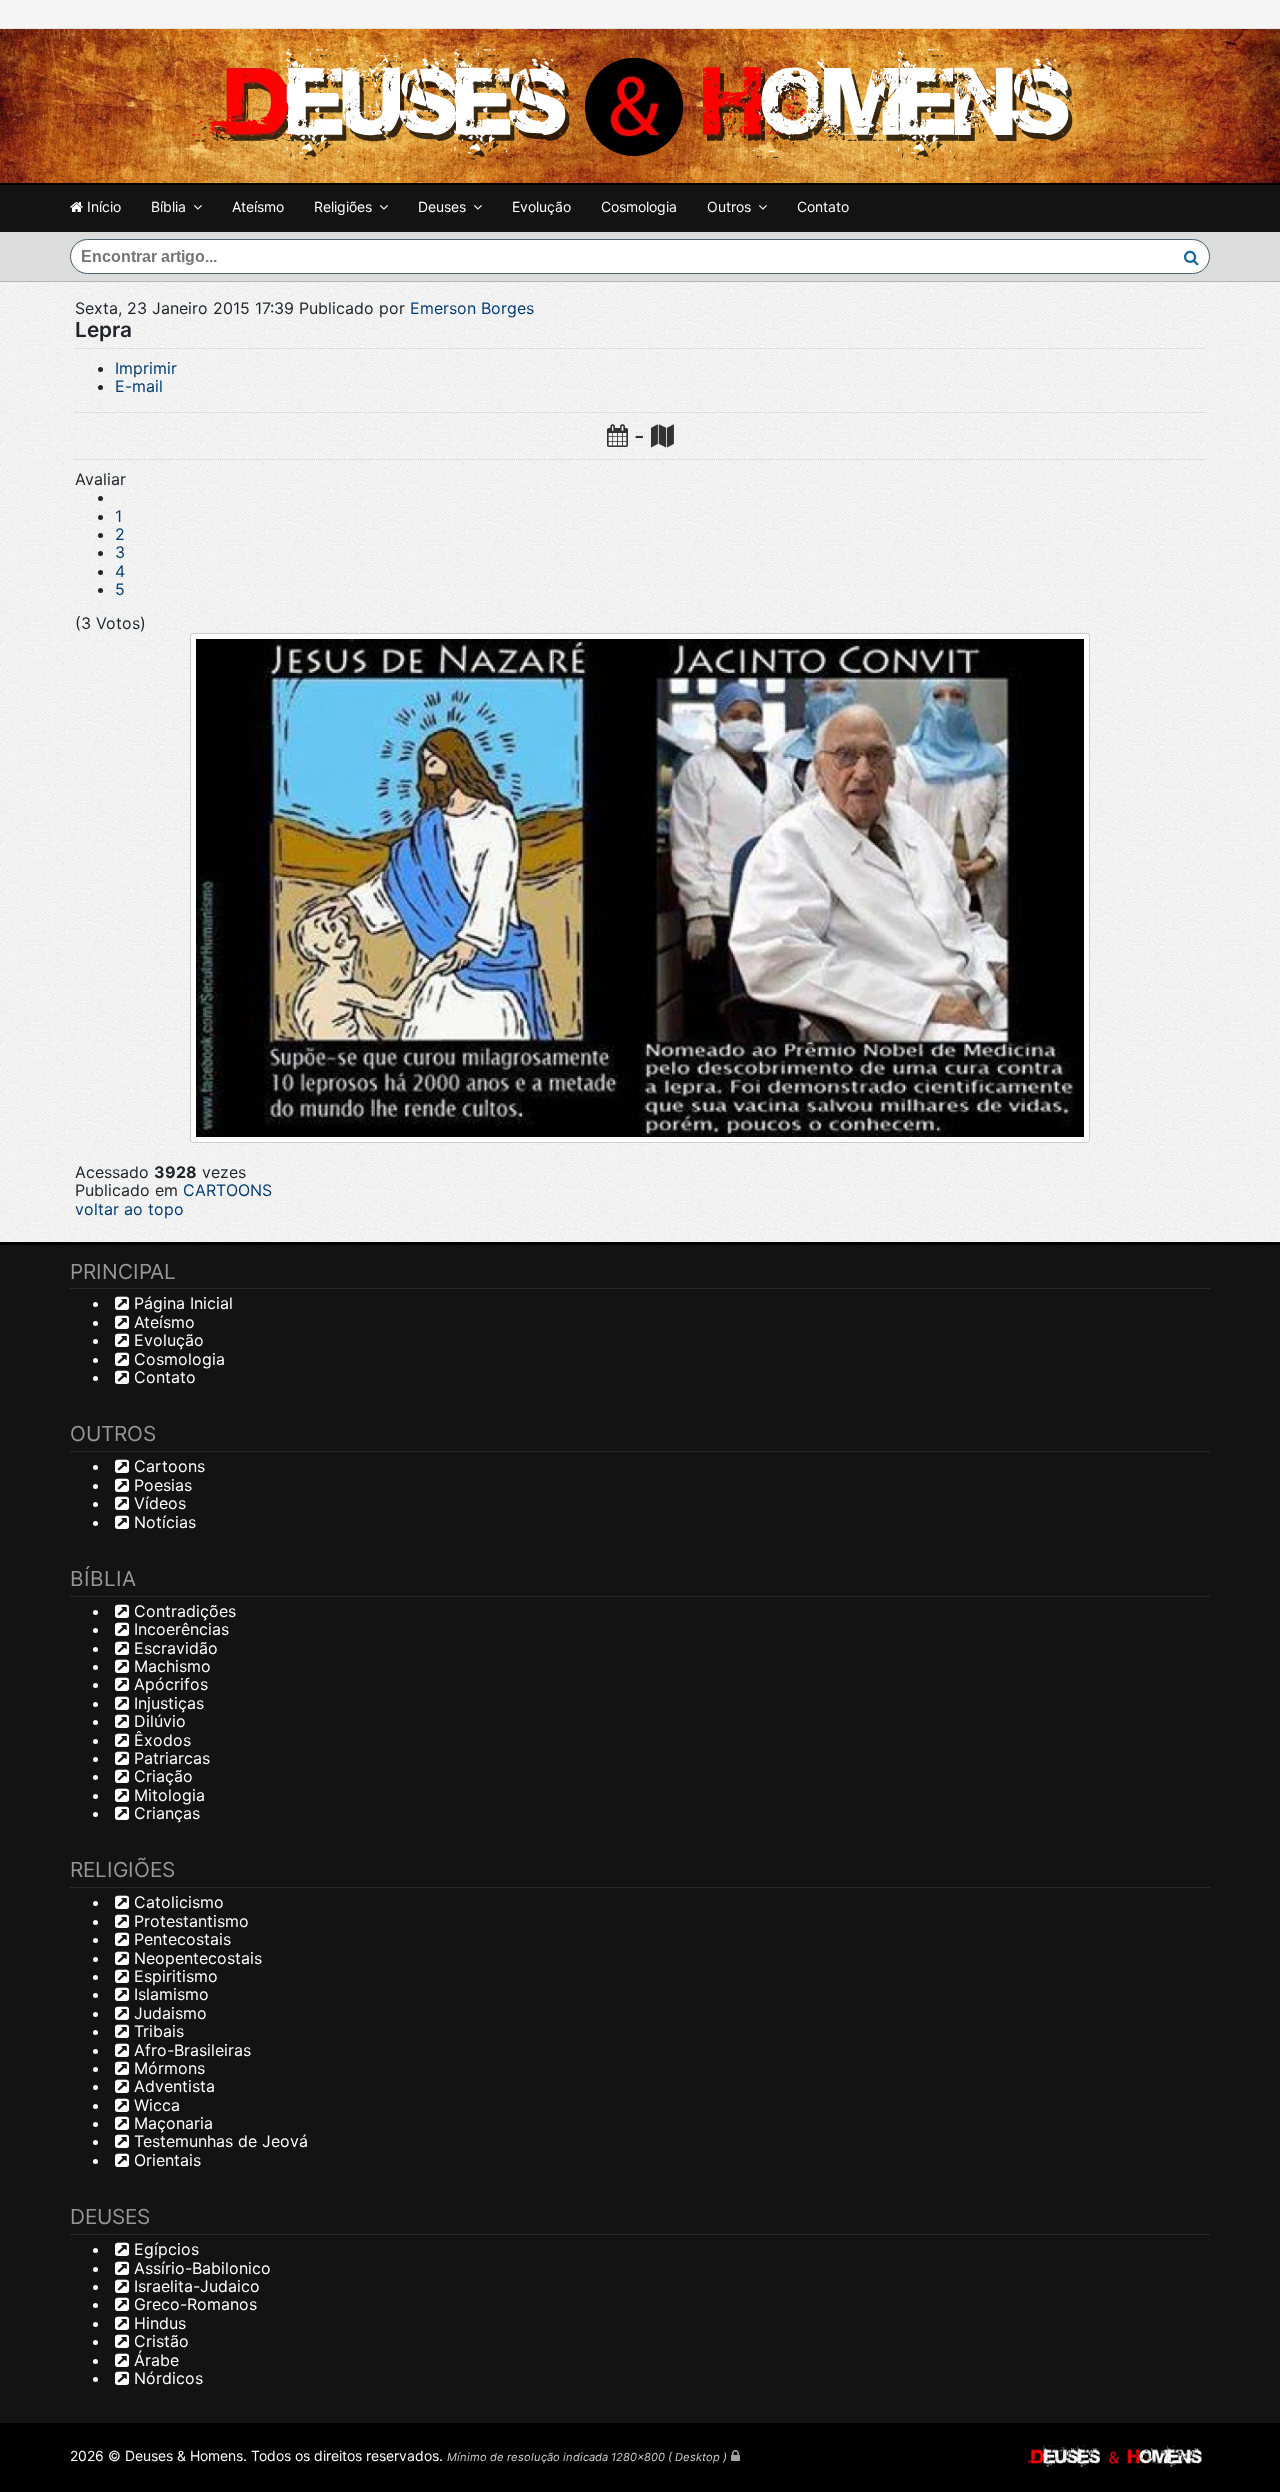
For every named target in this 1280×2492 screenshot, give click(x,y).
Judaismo (168, 2013)
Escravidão (173, 1648)
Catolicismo (176, 1902)
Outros (729, 206)
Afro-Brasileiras (190, 2050)
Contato (823, 206)
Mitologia (167, 1795)
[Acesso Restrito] (735, 2455)
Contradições (182, 1611)
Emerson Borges (472, 308)
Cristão (159, 2341)
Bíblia (168, 206)
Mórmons (167, 2068)
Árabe (154, 2360)
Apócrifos (168, 1684)
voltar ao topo (129, 1209)
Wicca (154, 2105)
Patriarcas (169, 1758)
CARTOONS (227, 1190)
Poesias (160, 1485)
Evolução (541, 206)
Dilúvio (157, 1721)
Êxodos (160, 1740)
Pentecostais (180, 1939)
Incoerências (179, 1629)
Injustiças (166, 1703)
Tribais (156, 2031)
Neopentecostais (195, 1958)
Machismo (170, 1666)
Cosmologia (639, 206)
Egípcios (164, 2249)
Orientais (165, 2160)
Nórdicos (166, 2378)
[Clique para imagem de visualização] (640, 888)
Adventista (172, 2086)
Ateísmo (258, 206)
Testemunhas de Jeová (218, 2141)
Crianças (164, 1813)
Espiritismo (173, 1976)
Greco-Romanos (193, 2304)
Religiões (343, 206)
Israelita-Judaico (194, 2286)
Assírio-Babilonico (200, 2268)
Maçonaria (171, 2123)
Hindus (157, 2323)
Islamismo (169, 1994)
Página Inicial (181, 1303)
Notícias (162, 1522)
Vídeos (157, 1503)
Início (102, 206)
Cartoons (167, 1466)
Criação (161, 1776)
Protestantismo (189, 1921)
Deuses (442, 206)
